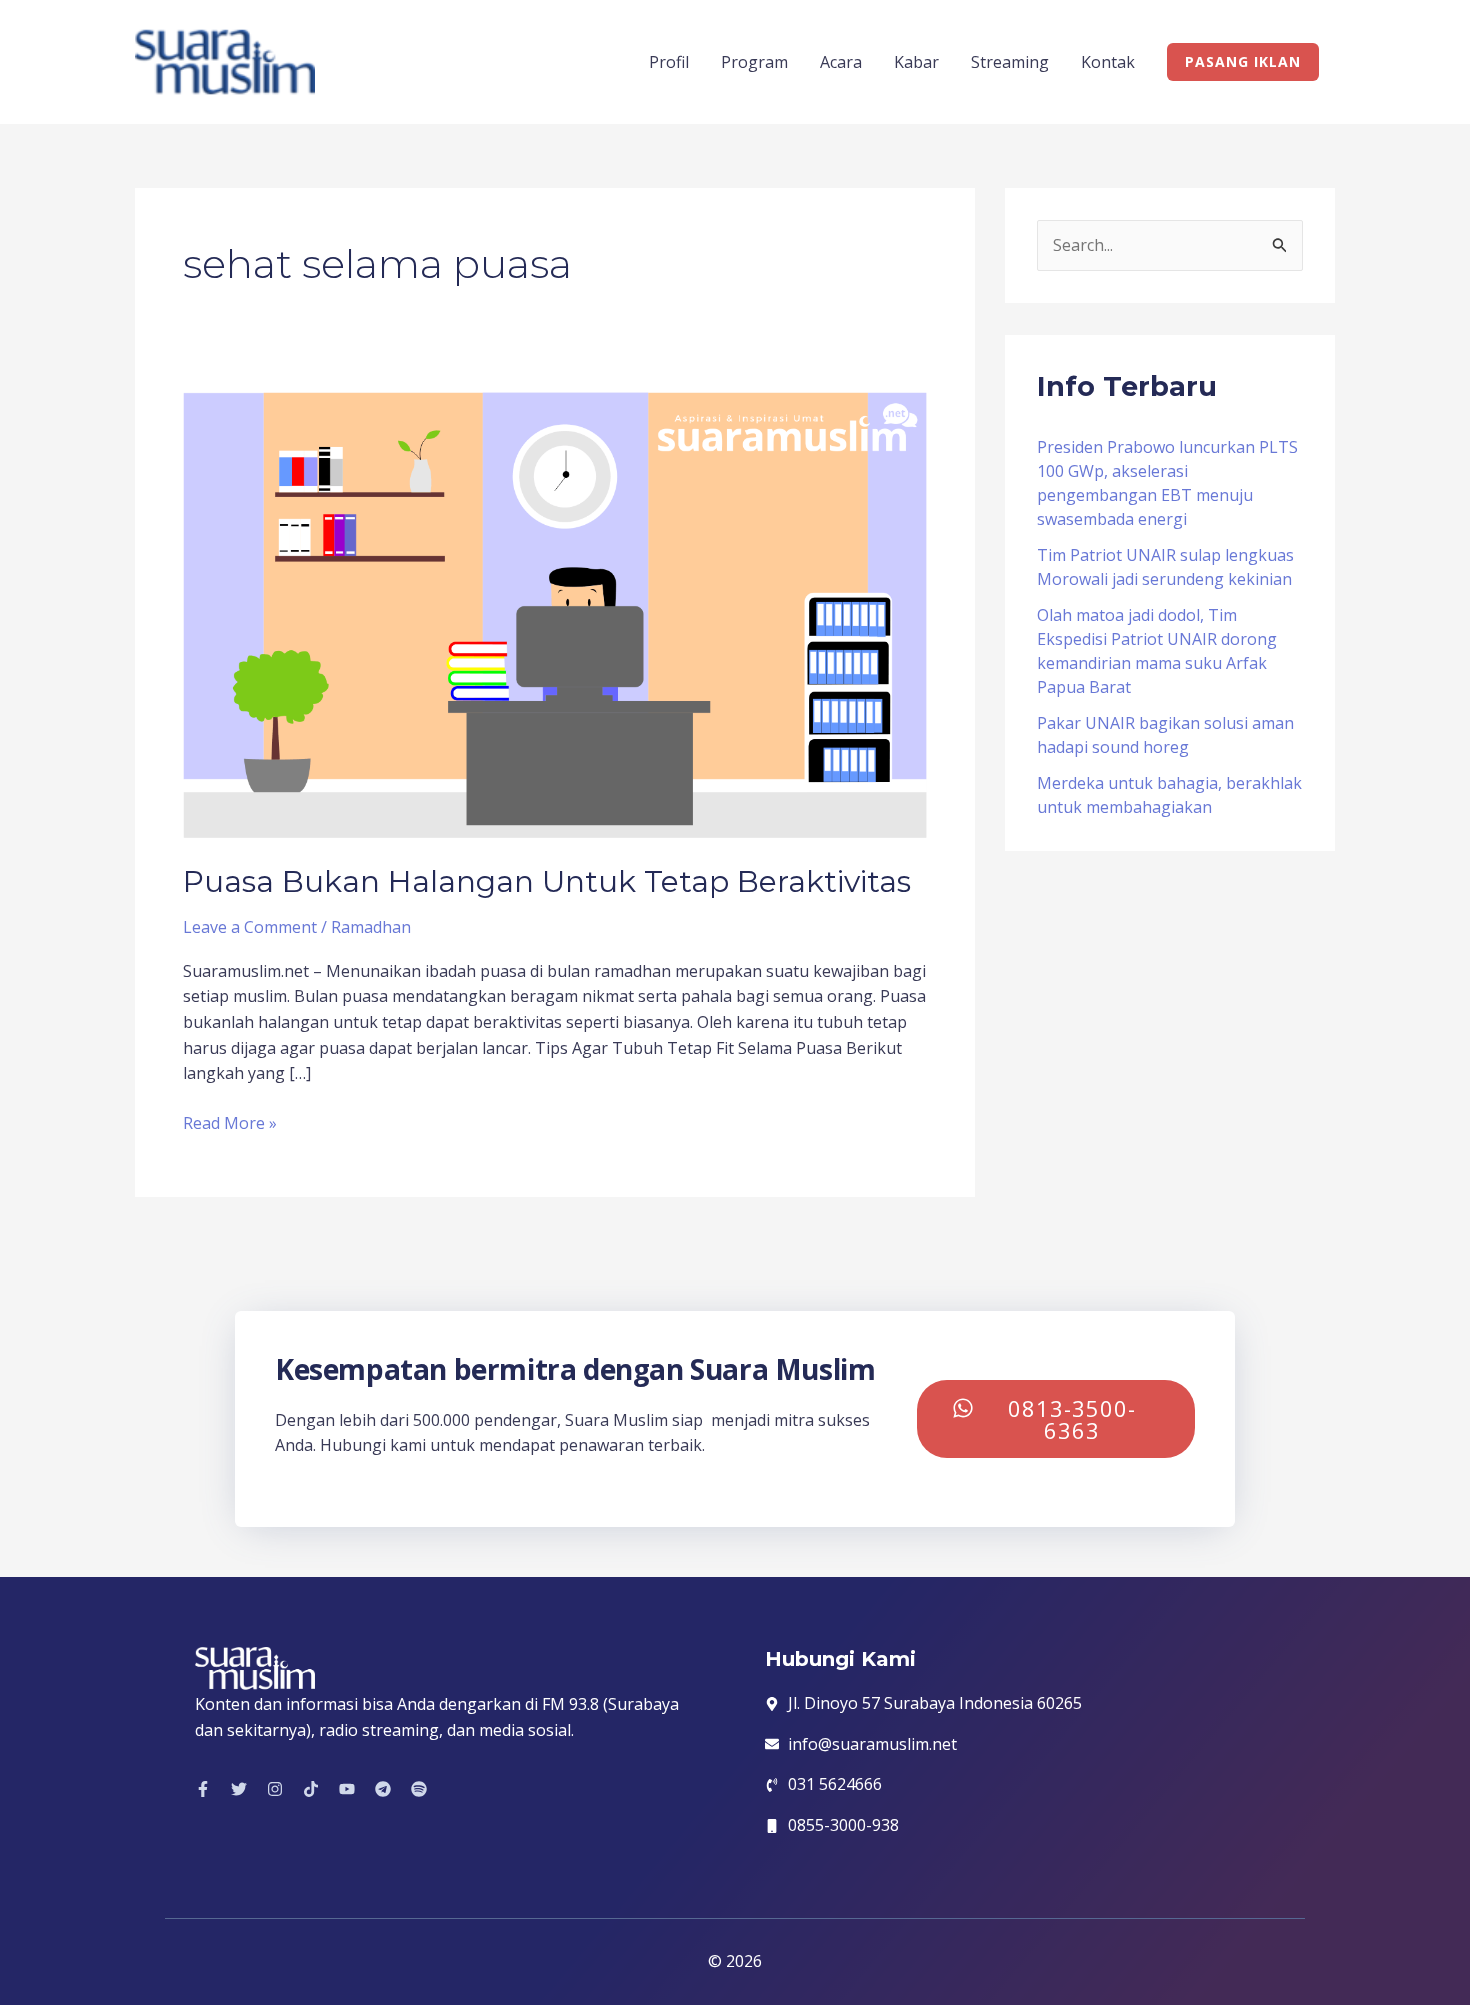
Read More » (230, 1122)
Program (754, 62)
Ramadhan (371, 927)
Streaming (1010, 62)
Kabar (916, 62)
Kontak (1108, 62)
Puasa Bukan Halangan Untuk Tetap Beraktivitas (547, 881)
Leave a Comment (250, 927)
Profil (669, 62)
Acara (841, 62)
